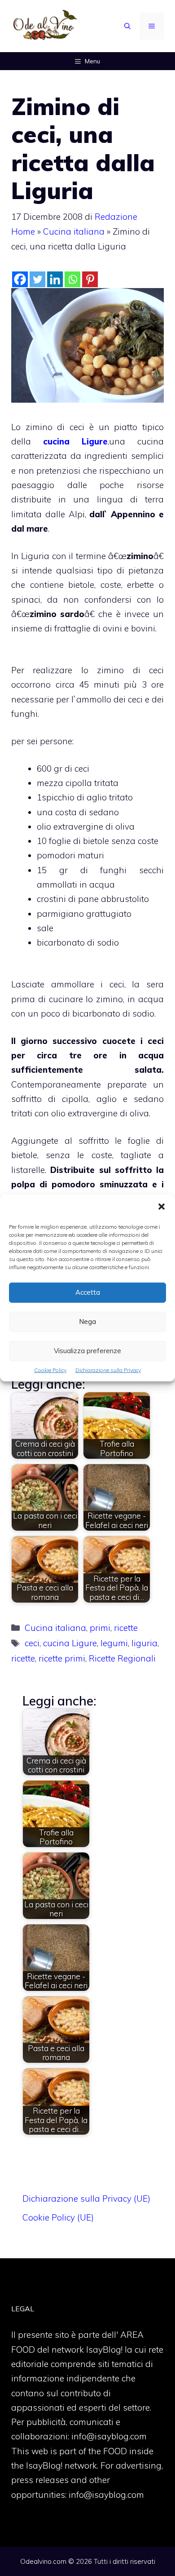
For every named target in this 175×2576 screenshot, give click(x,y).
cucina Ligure (75, 441)
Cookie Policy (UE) (58, 2217)
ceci (32, 1643)
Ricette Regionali (122, 1658)
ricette (126, 1628)
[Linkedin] (55, 279)
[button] (162, 1208)
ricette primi (62, 1658)
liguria (144, 1643)
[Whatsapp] (72, 279)
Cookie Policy (50, 1370)
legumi (114, 1643)
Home (23, 231)
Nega (87, 1321)
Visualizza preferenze (87, 1351)
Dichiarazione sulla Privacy (108, 1370)
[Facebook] (20, 279)
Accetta (88, 1292)
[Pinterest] (90, 279)
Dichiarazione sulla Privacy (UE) (86, 2198)
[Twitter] (37, 279)
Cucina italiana (74, 231)
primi (100, 1628)
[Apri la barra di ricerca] (127, 26)
